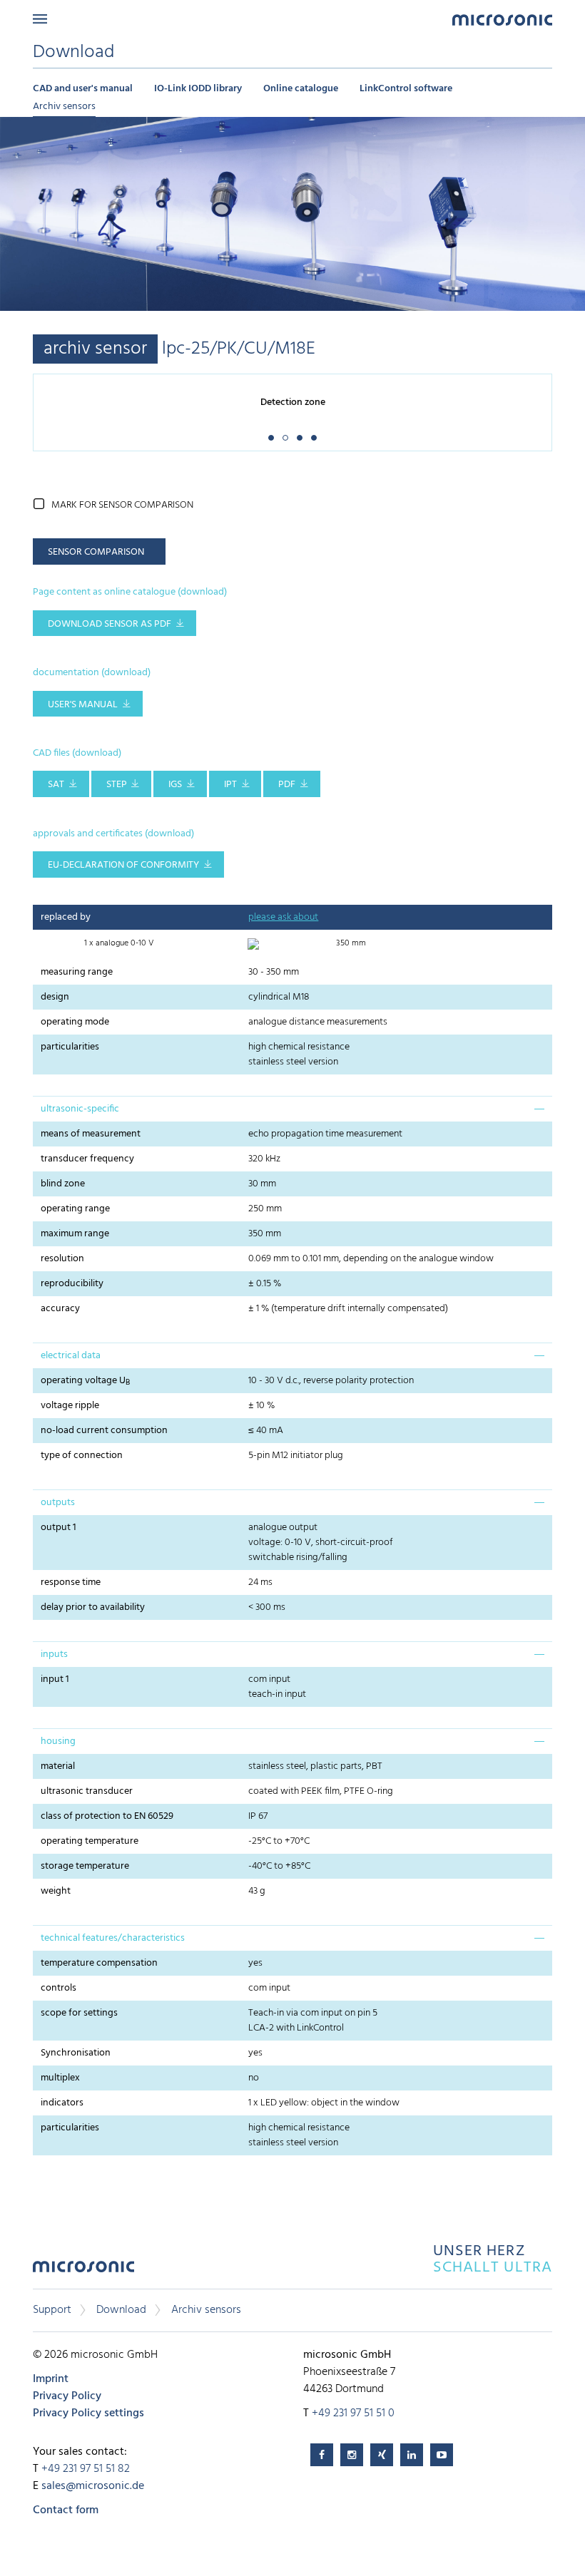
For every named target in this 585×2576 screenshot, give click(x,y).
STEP (117, 785)
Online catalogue (301, 89)
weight (56, 1891)
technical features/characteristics (113, 1938)
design (55, 997)
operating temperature (90, 1841)
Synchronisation (76, 2053)
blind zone (63, 1184)
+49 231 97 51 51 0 (353, 2413)
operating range (75, 1209)
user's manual (83, 705)
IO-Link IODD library (198, 89)
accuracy (60, 1309)
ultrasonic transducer (87, 1791)
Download (121, 2310)
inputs (54, 1654)
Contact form (66, 2510)
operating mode (75, 1022)
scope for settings (79, 2013)
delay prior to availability (93, 1607)
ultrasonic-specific (80, 1109)
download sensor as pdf (110, 624)
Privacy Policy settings (88, 2413)
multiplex (60, 2078)
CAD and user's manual (83, 89)
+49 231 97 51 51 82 (86, 2469)
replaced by (66, 917)
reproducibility (72, 1284)
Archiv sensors (64, 107)
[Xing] (382, 2455)
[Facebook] (322, 2455)
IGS (175, 785)
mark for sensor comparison (122, 505)
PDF (287, 785)
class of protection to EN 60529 (107, 1816)
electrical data (71, 1356)
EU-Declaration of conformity (123, 865)
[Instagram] (352, 2455)
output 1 (58, 1528)
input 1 (55, 1679)
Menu (40, 19)
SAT (56, 785)
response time (71, 1582)
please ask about (283, 917)
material (58, 1766)
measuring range (77, 972)
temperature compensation (99, 1963)
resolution (62, 1259)
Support (52, 2310)
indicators (62, 2103)
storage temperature (85, 1866)
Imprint (51, 2379)
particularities (70, 1047)
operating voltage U (85, 1381)
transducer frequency (87, 1159)
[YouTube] (442, 2455)
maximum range (75, 1234)
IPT (230, 785)
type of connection (82, 1456)
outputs (58, 1503)
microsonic (83, 2270)
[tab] (292, 1109)
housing (58, 1741)
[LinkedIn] (412, 2455)
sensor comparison (96, 552)
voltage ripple (70, 1406)
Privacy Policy (67, 2396)
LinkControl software (406, 89)
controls (58, 1988)
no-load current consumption (104, 1431)
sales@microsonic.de (93, 2486)
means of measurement (91, 1134)
